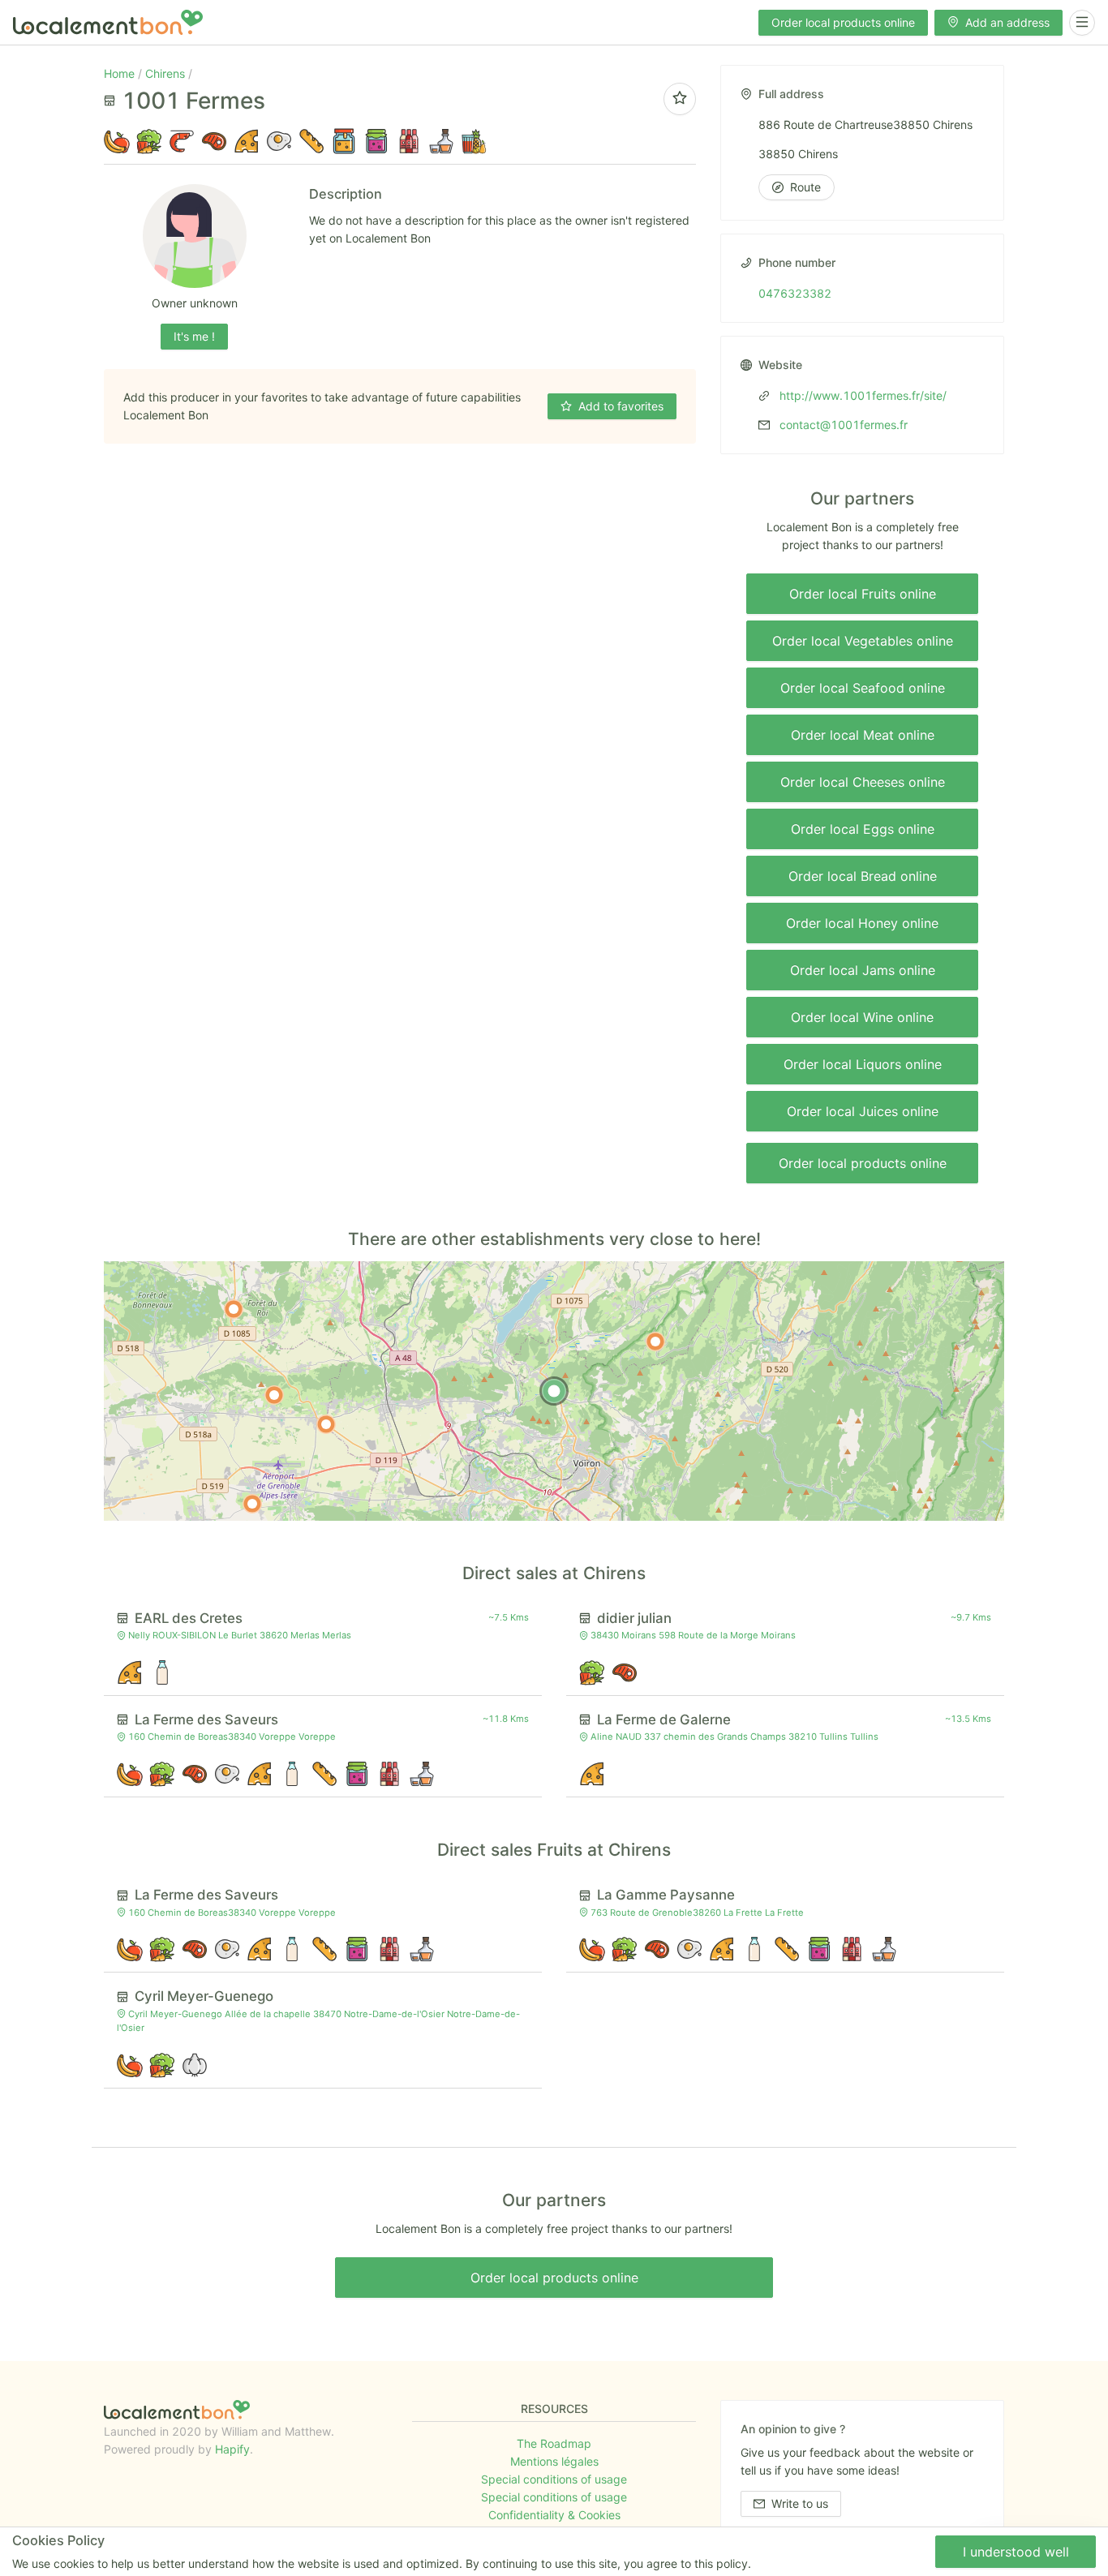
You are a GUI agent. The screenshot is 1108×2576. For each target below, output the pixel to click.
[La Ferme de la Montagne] (274, 1395)
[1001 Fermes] (554, 1391)
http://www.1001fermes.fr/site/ (861, 395)
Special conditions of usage (554, 2479)
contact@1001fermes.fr (842, 425)
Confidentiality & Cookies (554, 2515)
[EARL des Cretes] (655, 1342)
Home (121, 73)
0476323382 (795, 293)
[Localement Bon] (108, 22)
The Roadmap (554, 2443)
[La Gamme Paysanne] (326, 1424)
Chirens (167, 73)
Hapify (232, 2449)
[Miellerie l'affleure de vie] (252, 1504)
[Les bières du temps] (234, 1309)
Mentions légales (554, 2461)
